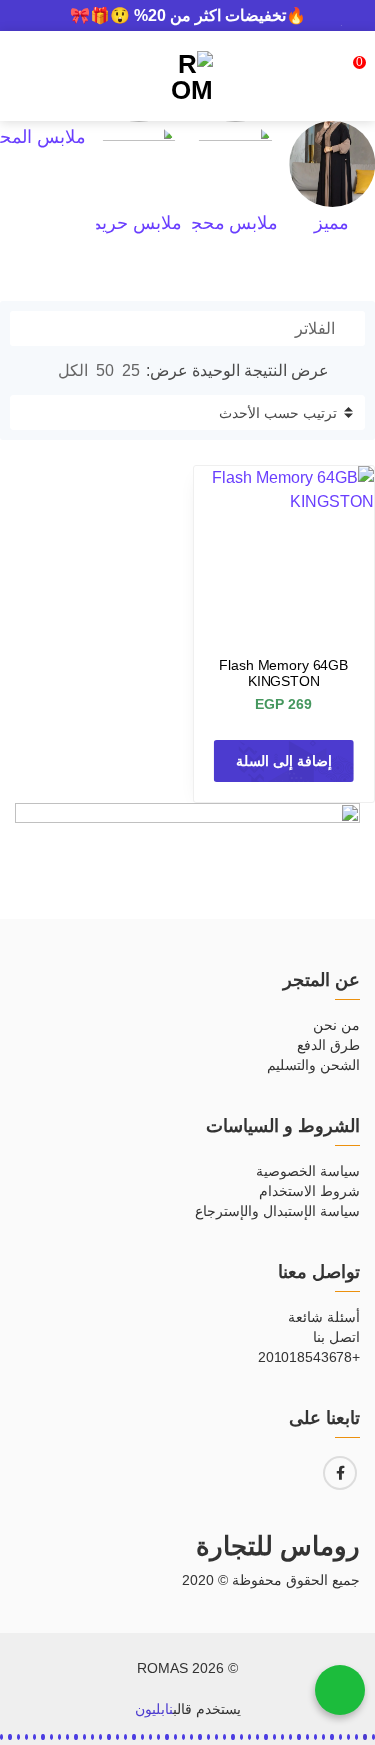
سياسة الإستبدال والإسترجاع (277, 1211)
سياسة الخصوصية (308, 1171)
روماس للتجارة (278, 1546)
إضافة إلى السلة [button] (284, 761)
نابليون (154, 1709)
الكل (73, 370)
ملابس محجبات (221, 223)
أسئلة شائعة (324, 1317)
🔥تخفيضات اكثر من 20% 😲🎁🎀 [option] (188, 15)
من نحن (336, 1025)
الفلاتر (317, 328)
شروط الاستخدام (309, 1191)
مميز (331, 223)
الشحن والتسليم (313, 1065)
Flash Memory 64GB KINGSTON (283, 673)
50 (105, 370)
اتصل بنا (336, 1337)
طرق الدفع (328, 1045)
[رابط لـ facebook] (340, 1473)
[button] (373, 1737)
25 (131, 370)
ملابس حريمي (130, 223)
